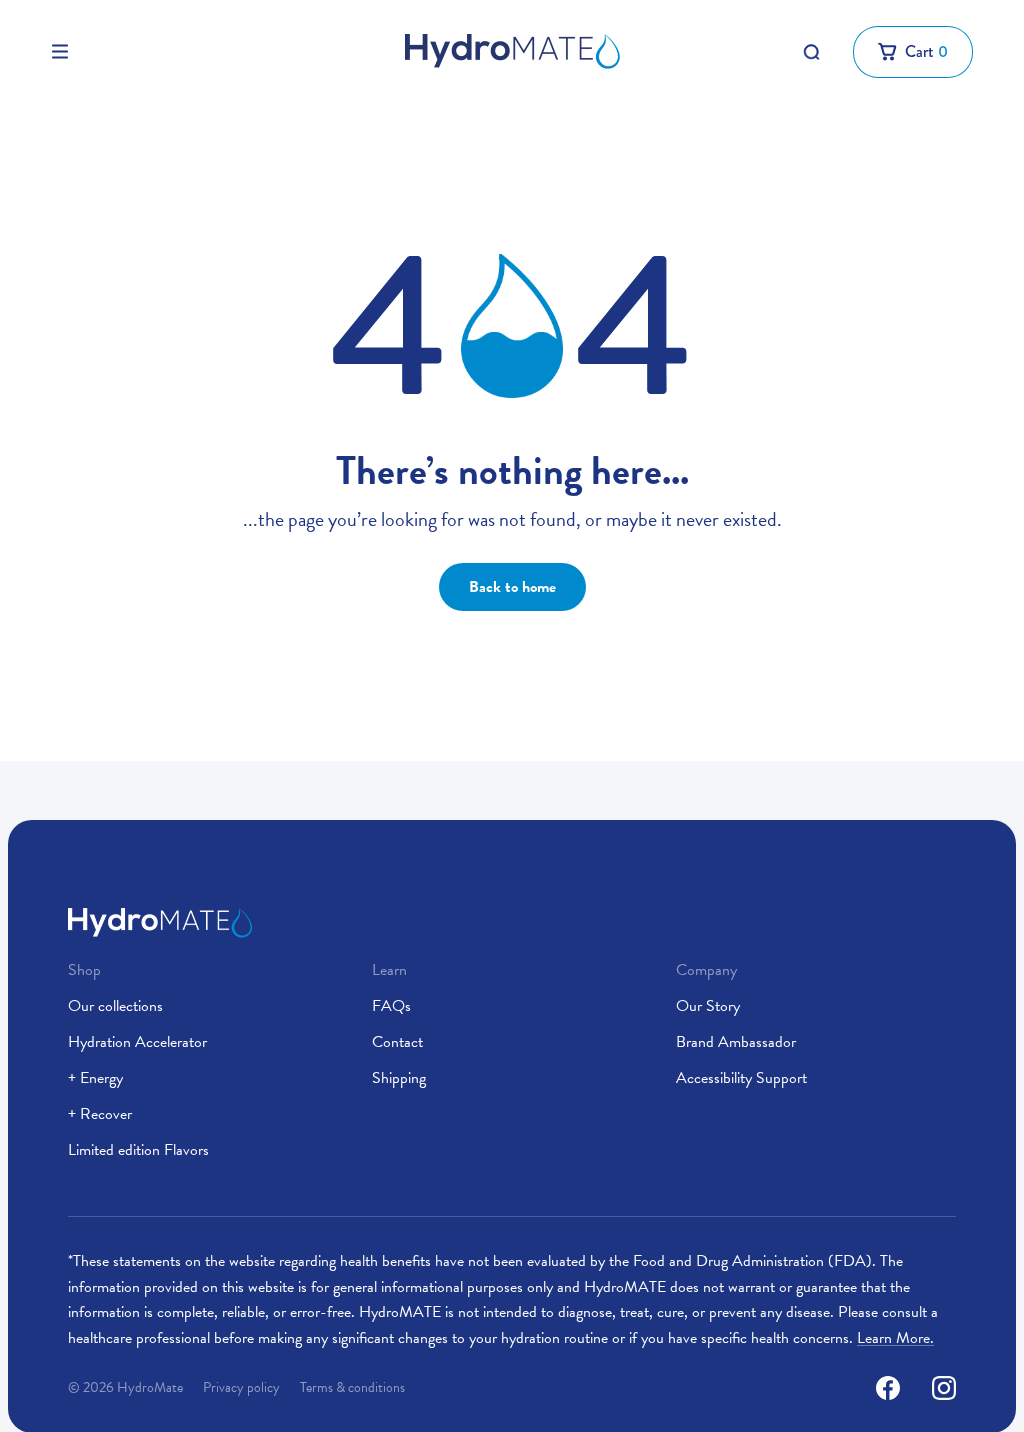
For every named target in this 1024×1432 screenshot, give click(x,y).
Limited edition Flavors (138, 1150)
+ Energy (95, 1078)
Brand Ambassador (736, 1042)
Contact (397, 1042)
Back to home (512, 587)
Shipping (399, 1078)
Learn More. (895, 1338)
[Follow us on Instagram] (944, 1388)
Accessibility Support (741, 1078)
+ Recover (100, 1114)
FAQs (391, 1006)
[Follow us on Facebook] (888, 1388)
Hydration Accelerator (137, 1042)
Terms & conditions (352, 1387)
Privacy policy (241, 1387)
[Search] (811, 52)
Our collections (115, 1006)
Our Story (708, 1006)
